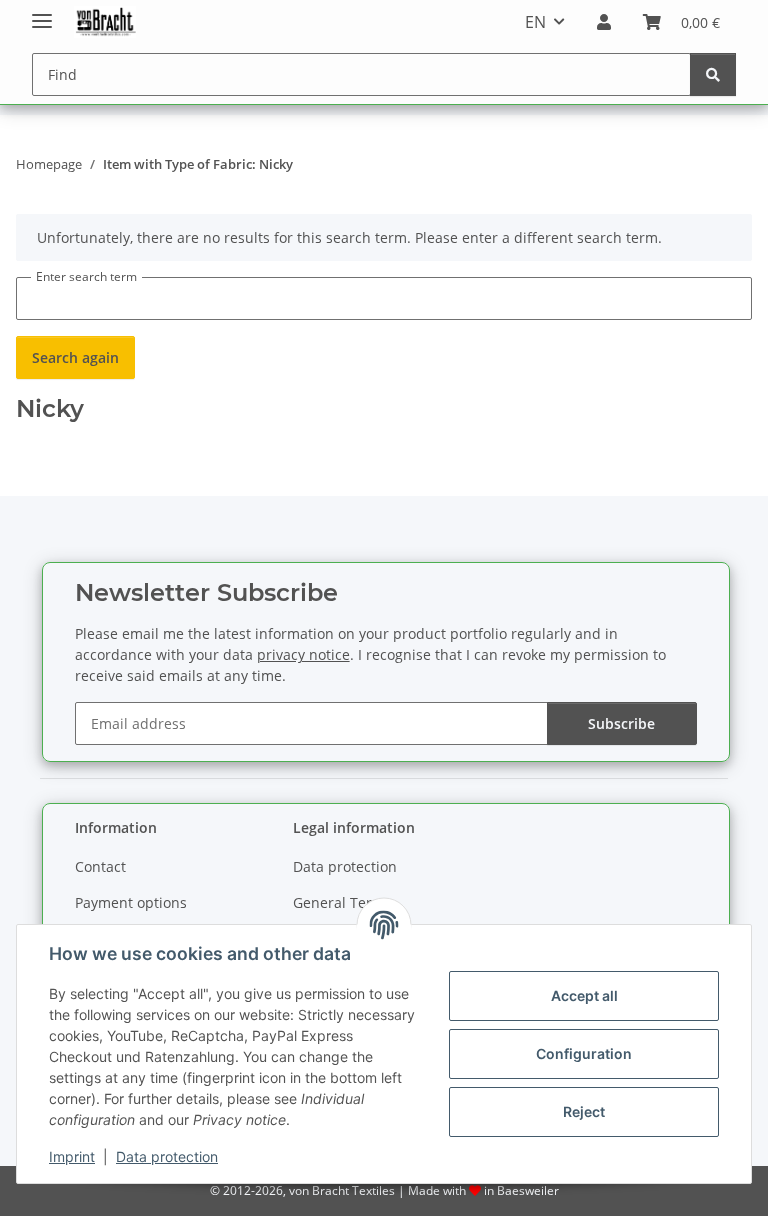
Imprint (72, 1156)
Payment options (131, 902)
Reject (584, 1111)
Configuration (584, 1053)
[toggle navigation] (42, 12)
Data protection (167, 1156)
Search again (75, 357)
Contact (100, 866)
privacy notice (303, 654)
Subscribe (621, 723)
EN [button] (535, 22)
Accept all (584, 995)
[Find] (713, 74)
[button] (604, 22)
